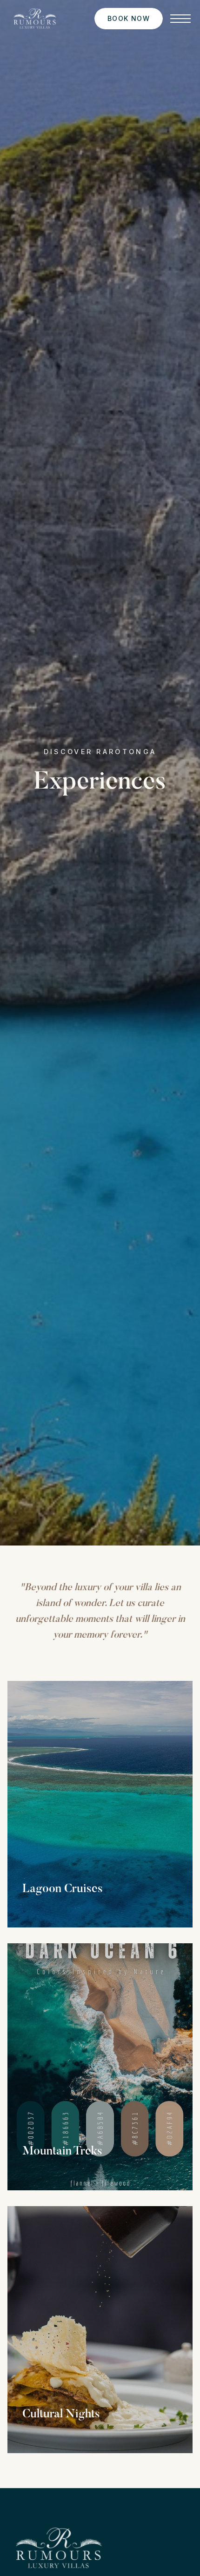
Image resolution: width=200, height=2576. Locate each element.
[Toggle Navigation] (180, 19)
